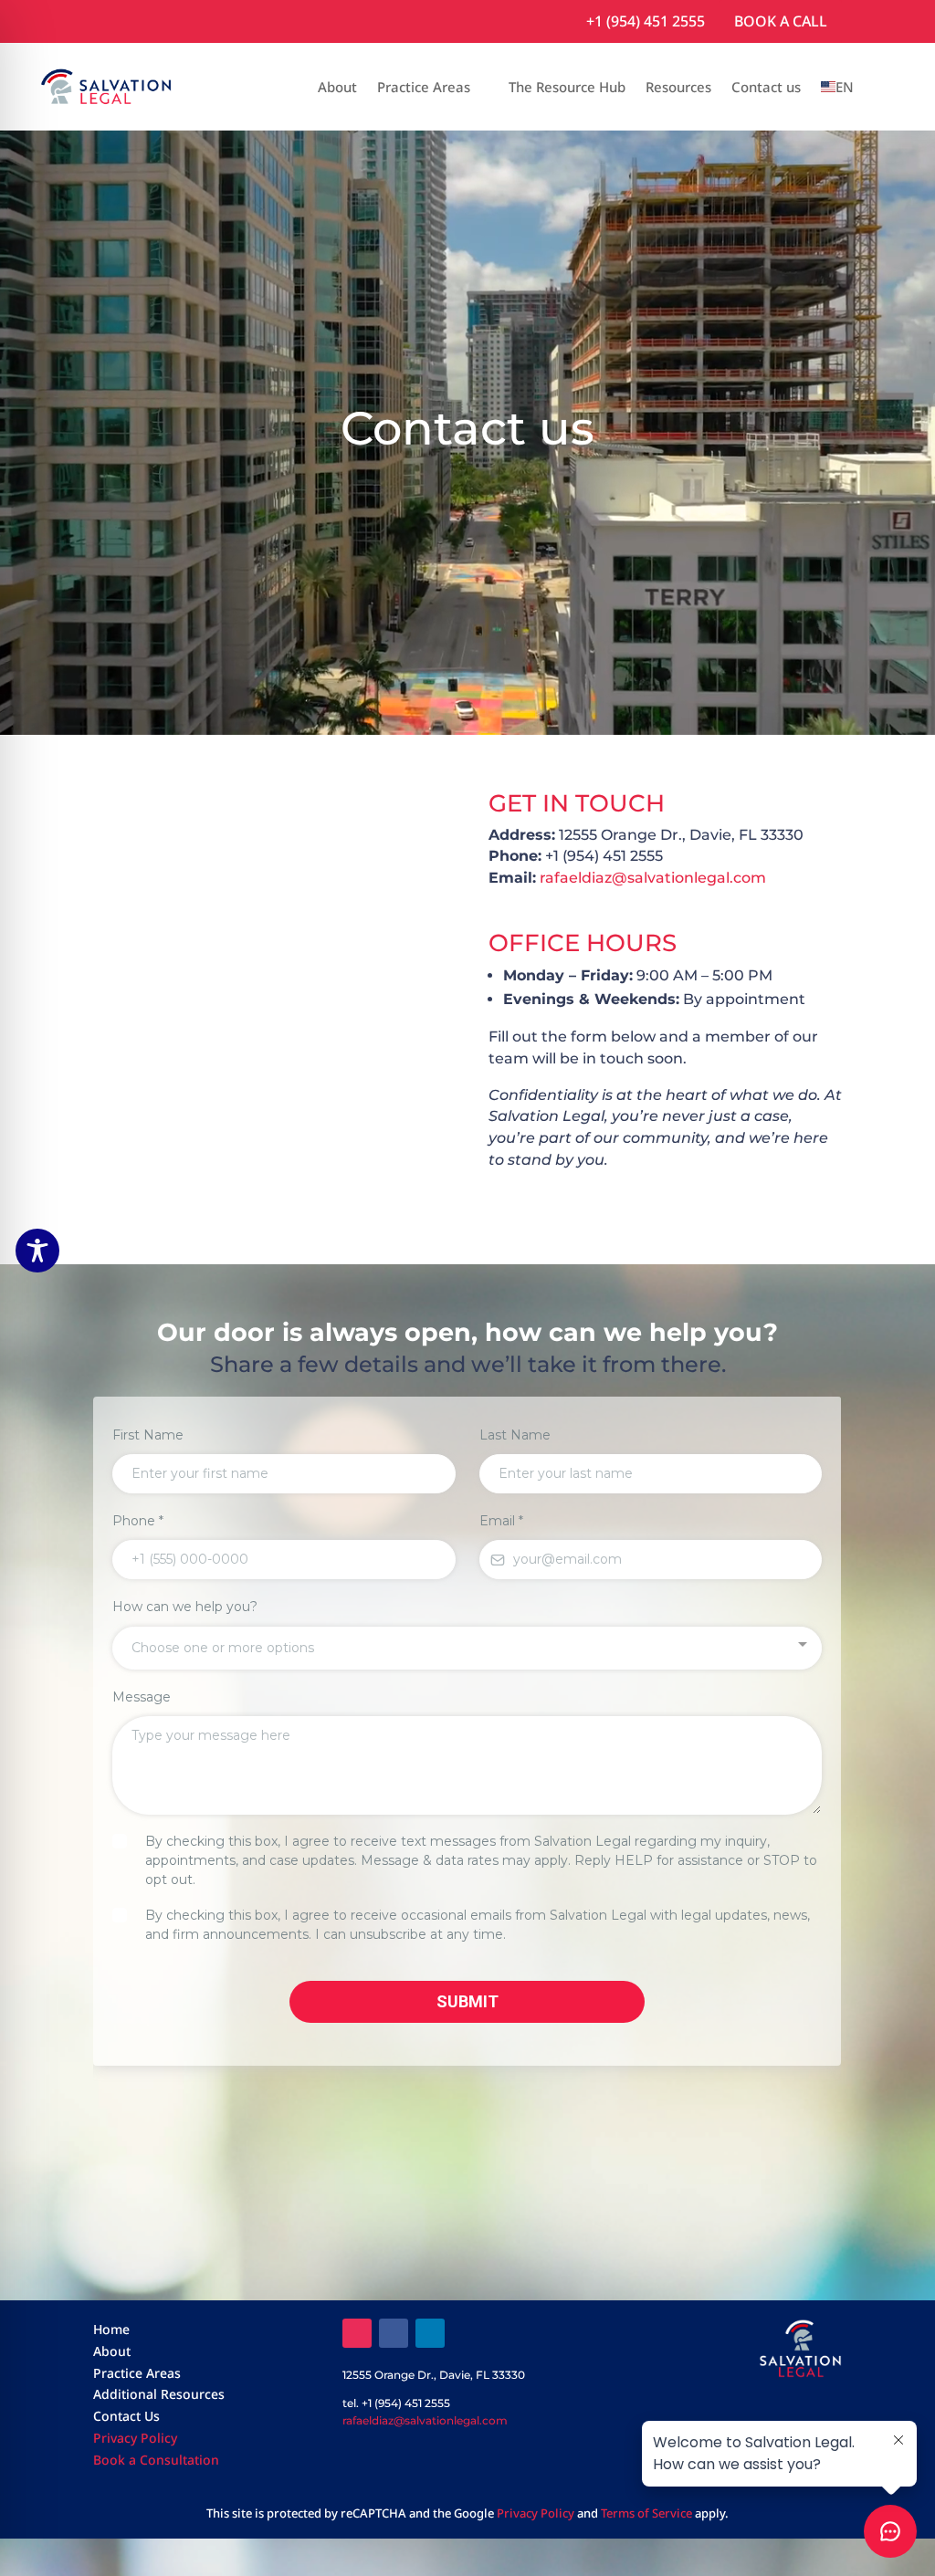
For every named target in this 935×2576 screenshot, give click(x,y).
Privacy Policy (135, 2438)
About (337, 87)
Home (111, 2329)
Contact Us (126, 2416)
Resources (678, 87)
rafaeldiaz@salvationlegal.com (653, 878)
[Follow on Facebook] (394, 2333)
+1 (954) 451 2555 (646, 21)
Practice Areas (424, 87)
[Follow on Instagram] (357, 2333)
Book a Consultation (156, 2460)
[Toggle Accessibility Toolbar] (37, 1251)
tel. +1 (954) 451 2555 (396, 2403)
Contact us (766, 87)
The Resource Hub (567, 87)
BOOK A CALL (781, 21)
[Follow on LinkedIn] (430, 2333)
